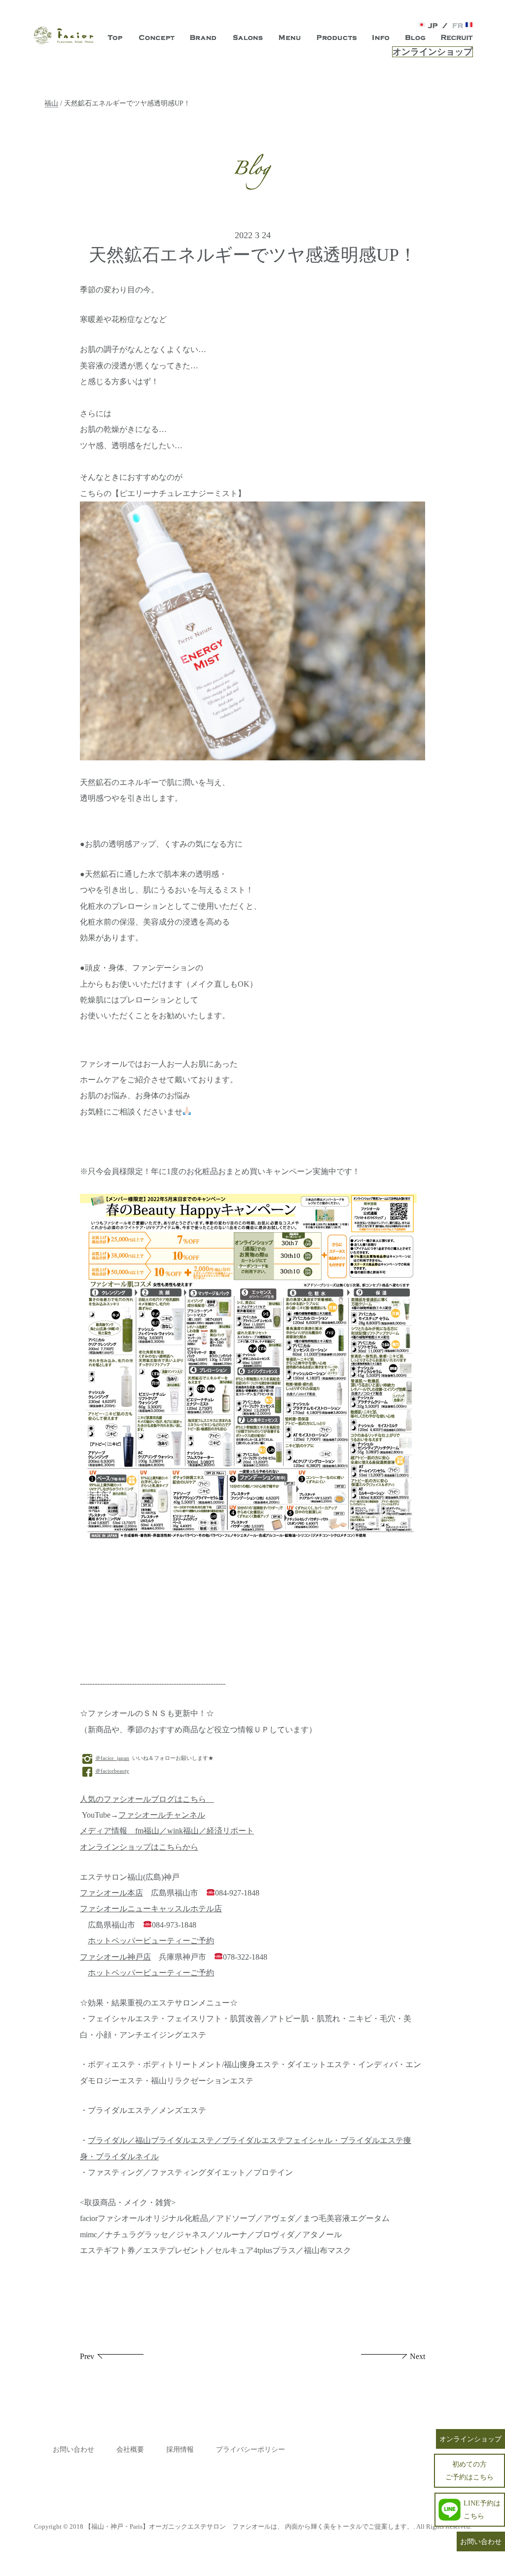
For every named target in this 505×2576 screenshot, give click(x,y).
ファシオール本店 (111, 1893)
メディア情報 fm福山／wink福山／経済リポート (167, 1831)
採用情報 (180, 2450)
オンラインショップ (433, 52)
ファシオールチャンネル (162, 1815)
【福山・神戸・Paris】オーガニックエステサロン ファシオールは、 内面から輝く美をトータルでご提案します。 (249, 2526)
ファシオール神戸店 (115, 1957)
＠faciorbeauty (112, 1771)
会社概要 (130, 2450)
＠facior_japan (112, 1758)
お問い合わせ (73, 2450)
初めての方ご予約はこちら (469, 2470)
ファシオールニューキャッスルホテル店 (151, 1909)
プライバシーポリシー (251, 2450)
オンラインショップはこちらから (139, 1847)
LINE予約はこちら (482, 2509)
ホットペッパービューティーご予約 (151, 1941)
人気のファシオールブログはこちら (147, 1799)
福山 (51, 103)
